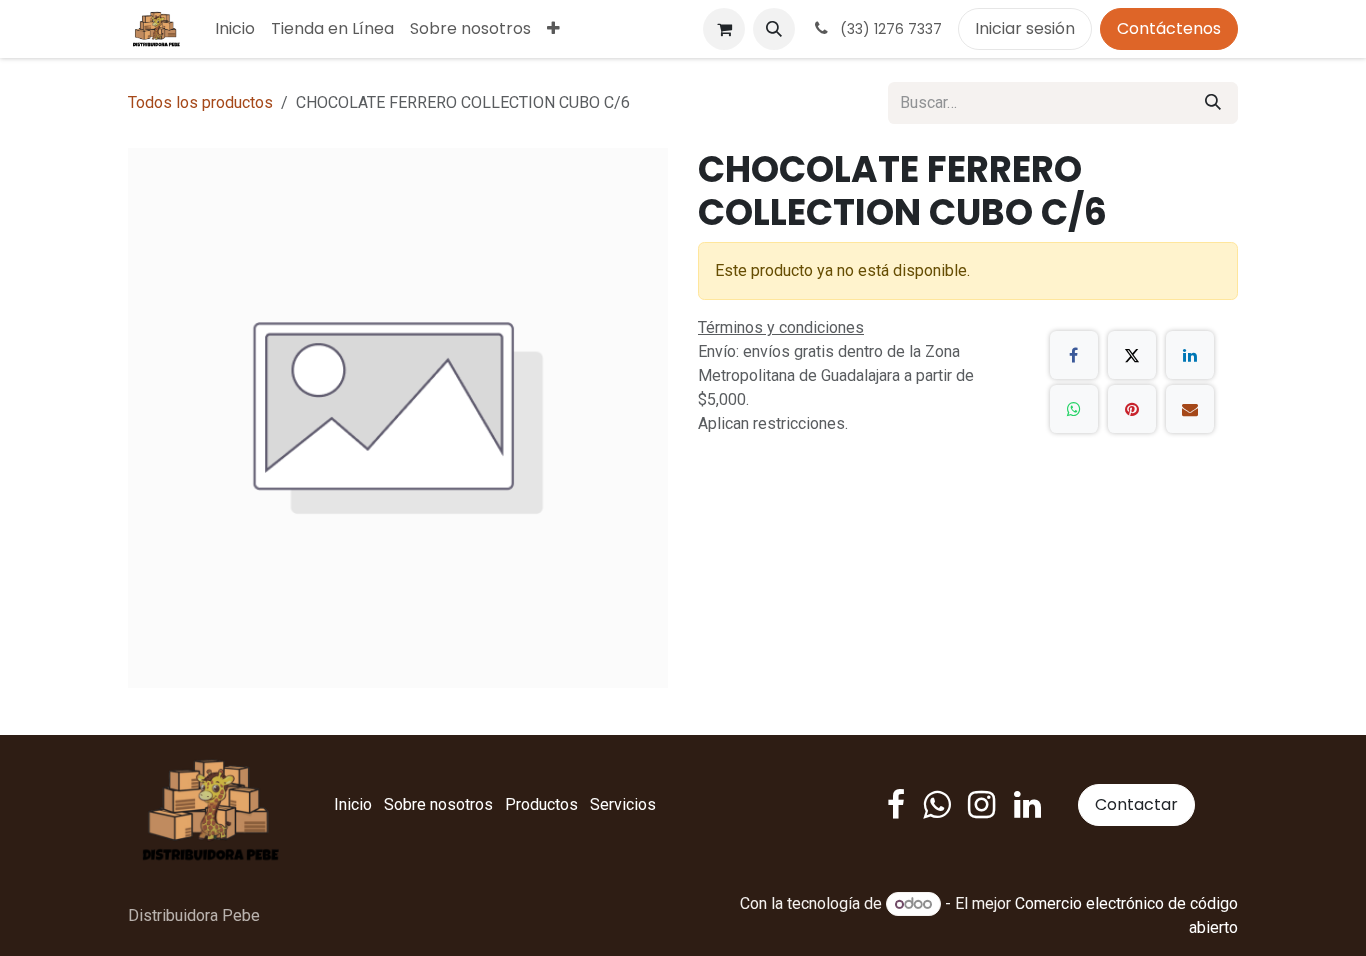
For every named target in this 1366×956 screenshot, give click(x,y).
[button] (774, 29)
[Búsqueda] (1213, 103)
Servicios (623, 804)
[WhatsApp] (1074, 409)
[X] (1132, 355)
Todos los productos (200, 102)
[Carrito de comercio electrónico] (724, 29)
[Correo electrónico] (1190, 409)
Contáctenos (1169, 28)
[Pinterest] (1132, 409)
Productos (541, 804)
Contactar (1136, 804)
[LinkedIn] (1190, 355)
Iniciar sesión (1025, 28)
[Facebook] (1074, 355)
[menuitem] (235, 29)
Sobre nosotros (438, 804)
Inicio (353, 804)
